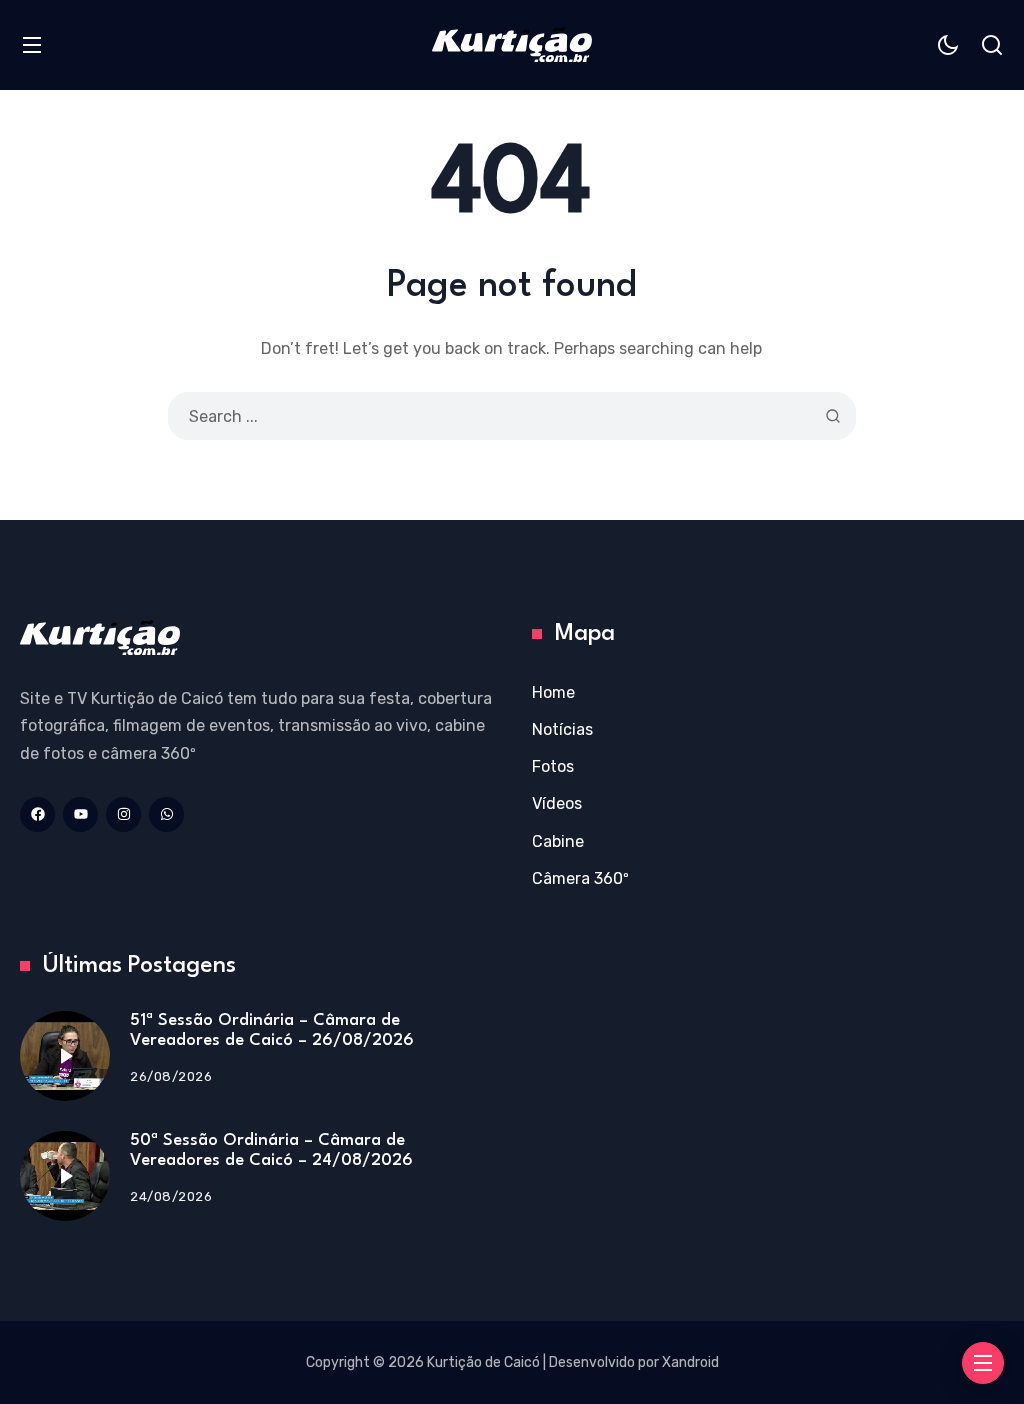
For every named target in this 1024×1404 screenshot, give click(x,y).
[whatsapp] (166, 814)
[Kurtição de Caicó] (512, 44)
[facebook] (37, 814)
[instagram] (123, 814)
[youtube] (80, 814)
